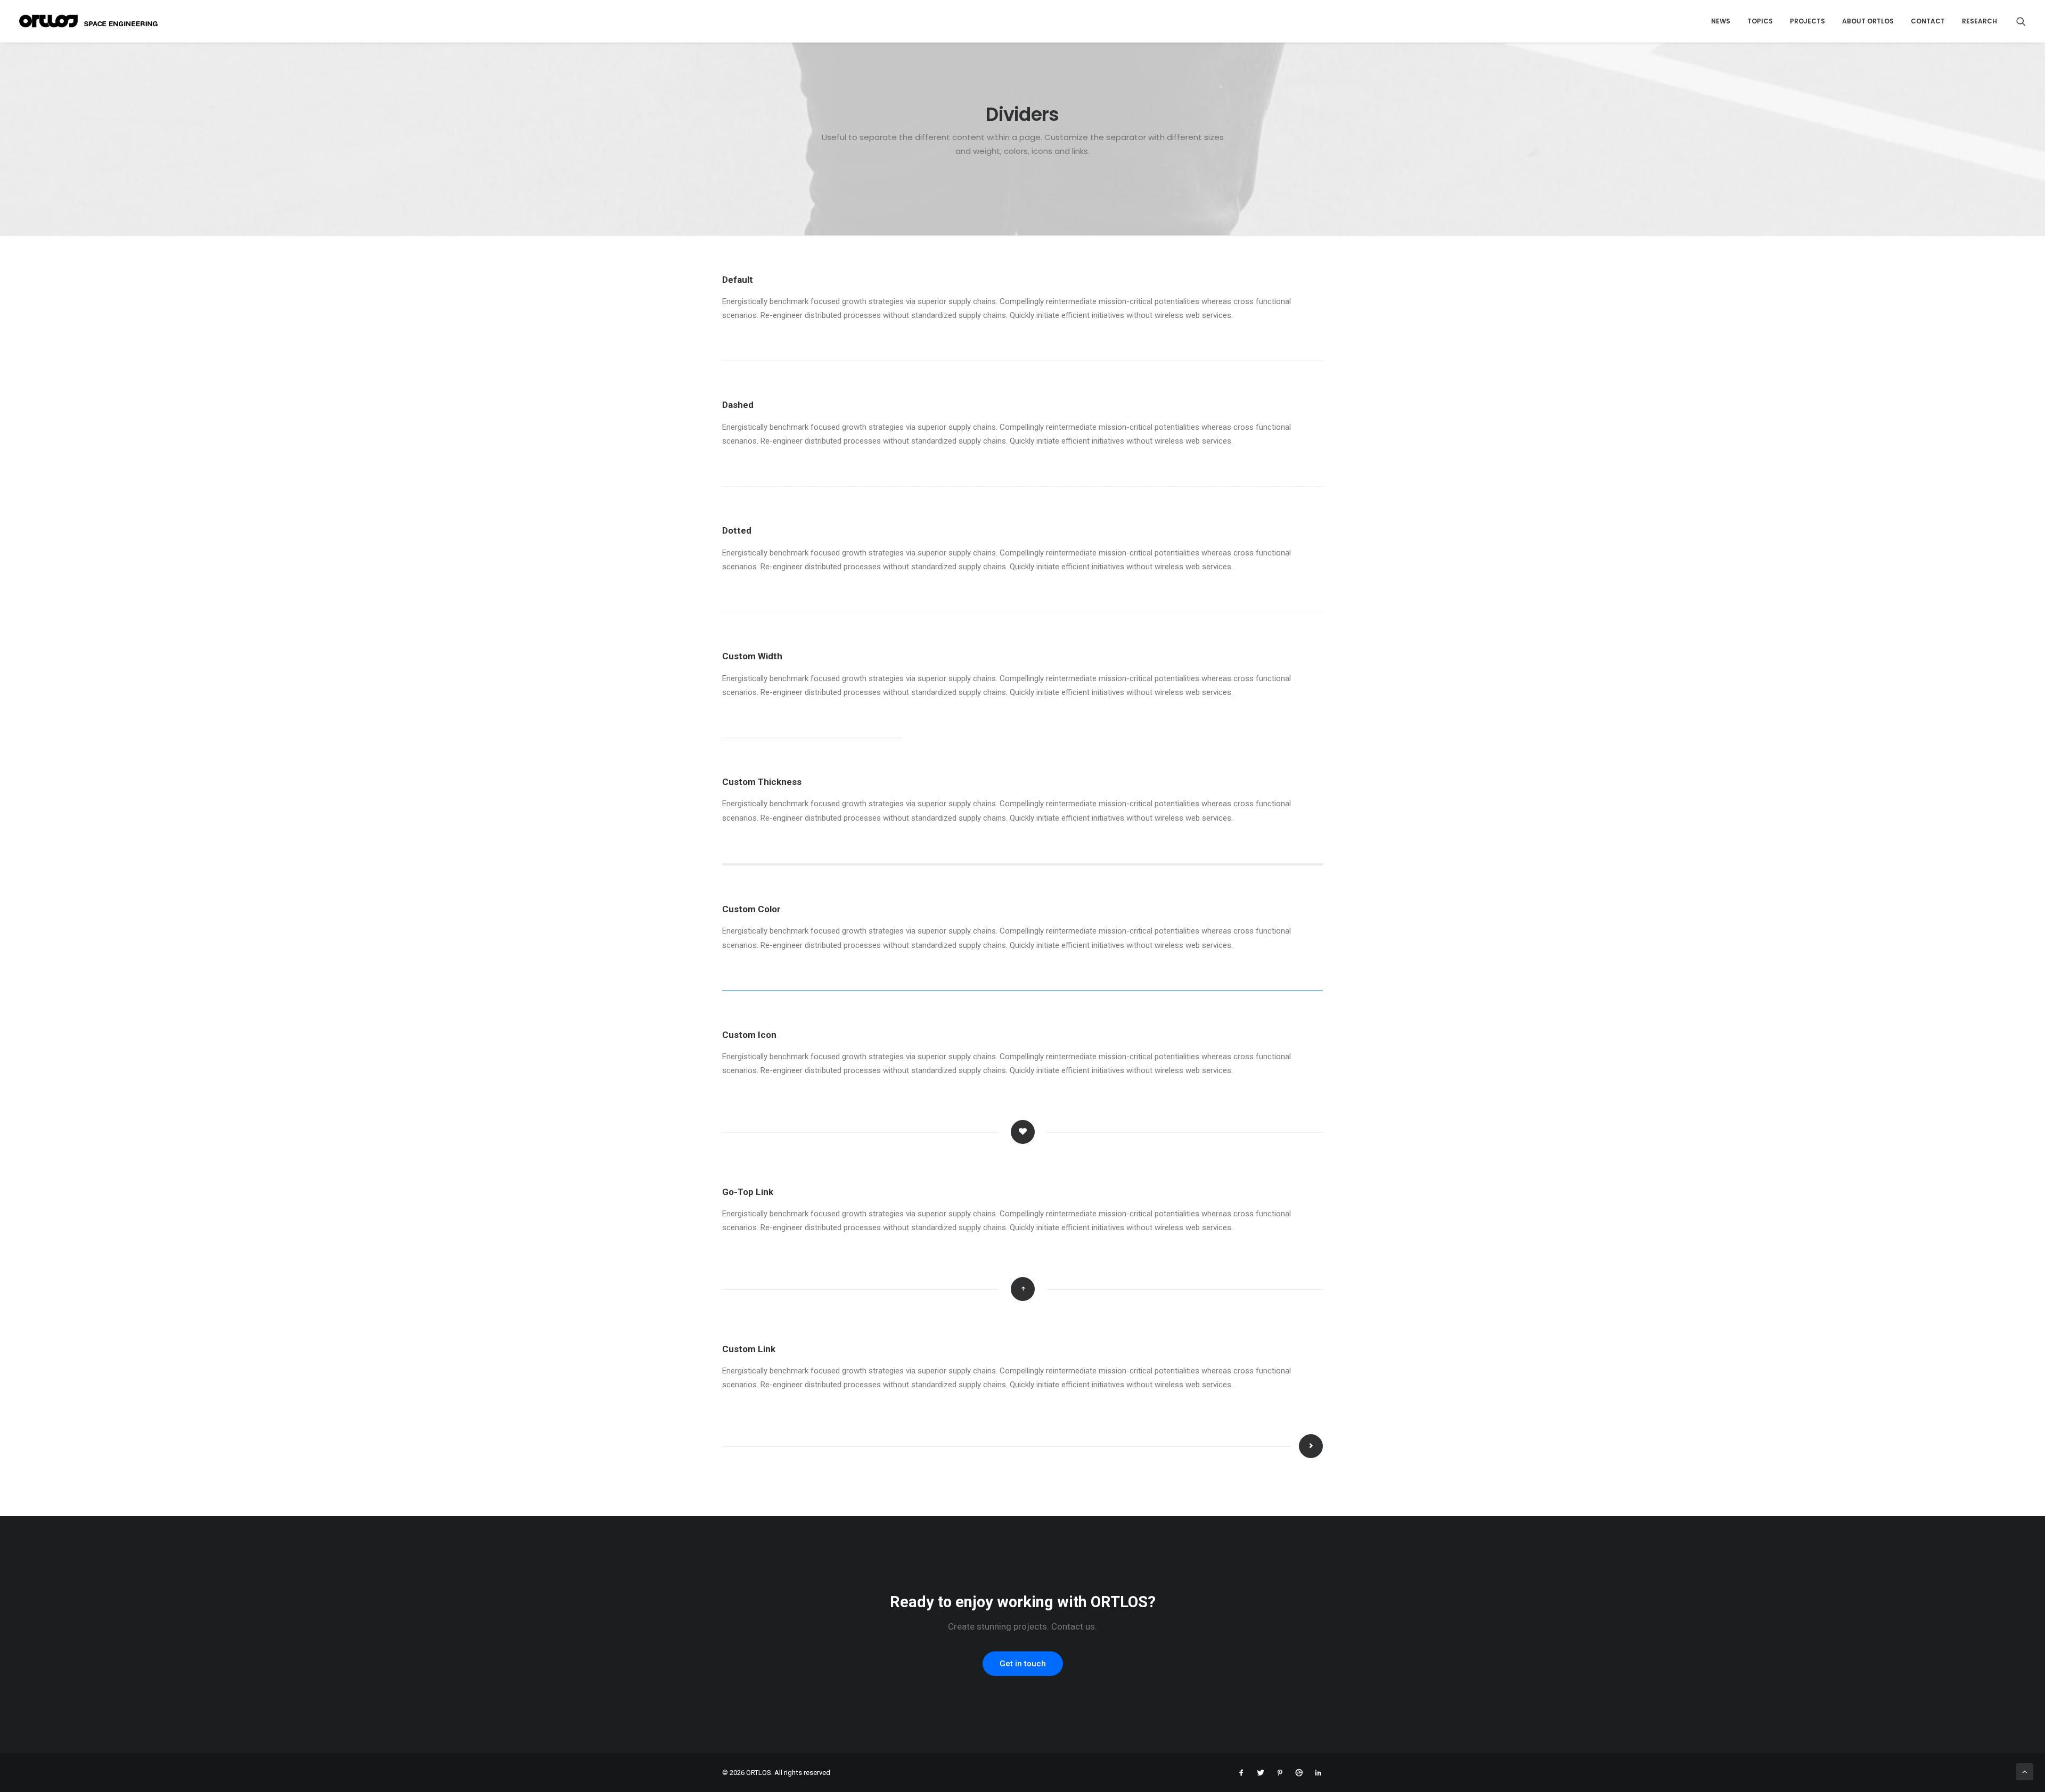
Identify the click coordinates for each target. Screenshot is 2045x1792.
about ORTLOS (1868, 21)
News (1721, 21)
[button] (2021, 21)
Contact (1928, 21)
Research (1979, 21)
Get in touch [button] (1023, 1664)
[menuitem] (1721, 21)
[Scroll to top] (2025, 1771)
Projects (1807, 21)
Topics (1760, 21)
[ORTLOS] (92, 21)
